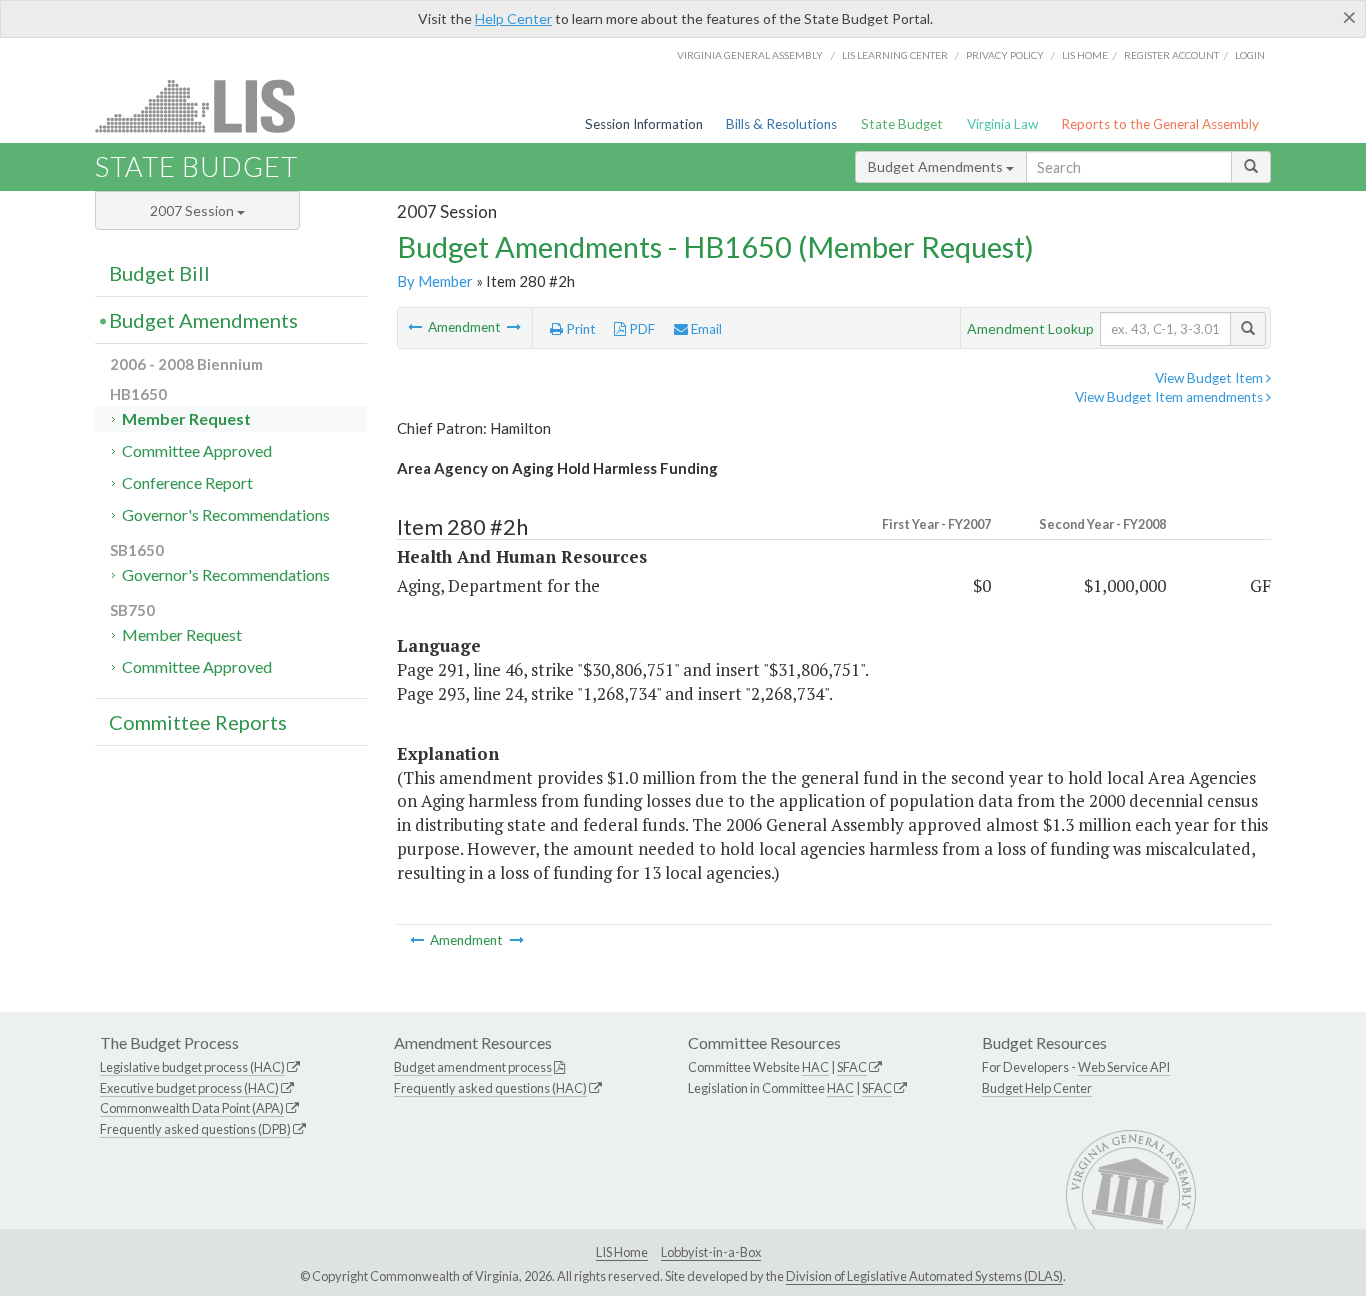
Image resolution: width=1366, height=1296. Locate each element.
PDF (640, 329)
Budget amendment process (473, 1067)
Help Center (513, 18)
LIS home (1085, 55)
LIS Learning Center (895, 55)
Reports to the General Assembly (1160, 124)
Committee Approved (197, 450)
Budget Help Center (1037, 1088)
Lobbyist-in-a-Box (711, 1252)
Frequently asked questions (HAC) (490, 1088)
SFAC (852, 1067)
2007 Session (193, 210)
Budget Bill (159, 273)
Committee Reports (198, 722)
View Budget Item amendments (1170, 397)
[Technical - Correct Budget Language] (514, 327)
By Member (435, 281)
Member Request (186, 418)
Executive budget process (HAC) (189, 1088)
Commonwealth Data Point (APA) (192, 1108)
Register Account (1171, 55)
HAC (815, 1067)
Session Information (644, 124)
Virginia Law (1002, 124)
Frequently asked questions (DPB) (195, 1129)
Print (579, 329)
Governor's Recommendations (226, 514)
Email (705, 329)
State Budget (902, 124)
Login (1250, 55)
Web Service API (1124, 1067)
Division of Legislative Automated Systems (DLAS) (924, 1276)
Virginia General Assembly (750, 55)
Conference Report (187, 482)
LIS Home (622, 1252)
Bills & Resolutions (781, 124)
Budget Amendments (937, 166)
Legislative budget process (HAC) (192, 1067)
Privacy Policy (1005, 55)
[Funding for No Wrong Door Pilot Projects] (416, 327)
